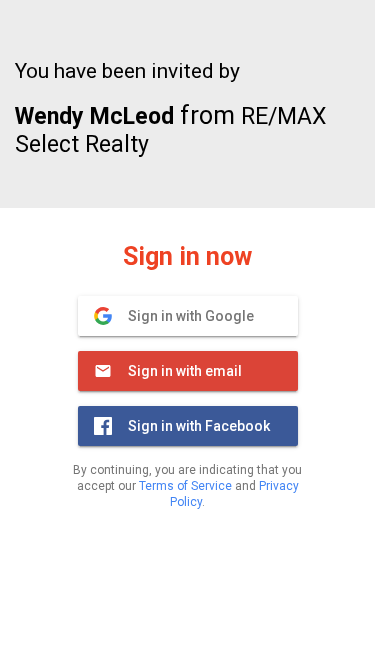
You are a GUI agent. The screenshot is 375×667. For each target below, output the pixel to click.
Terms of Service (185, 486)
